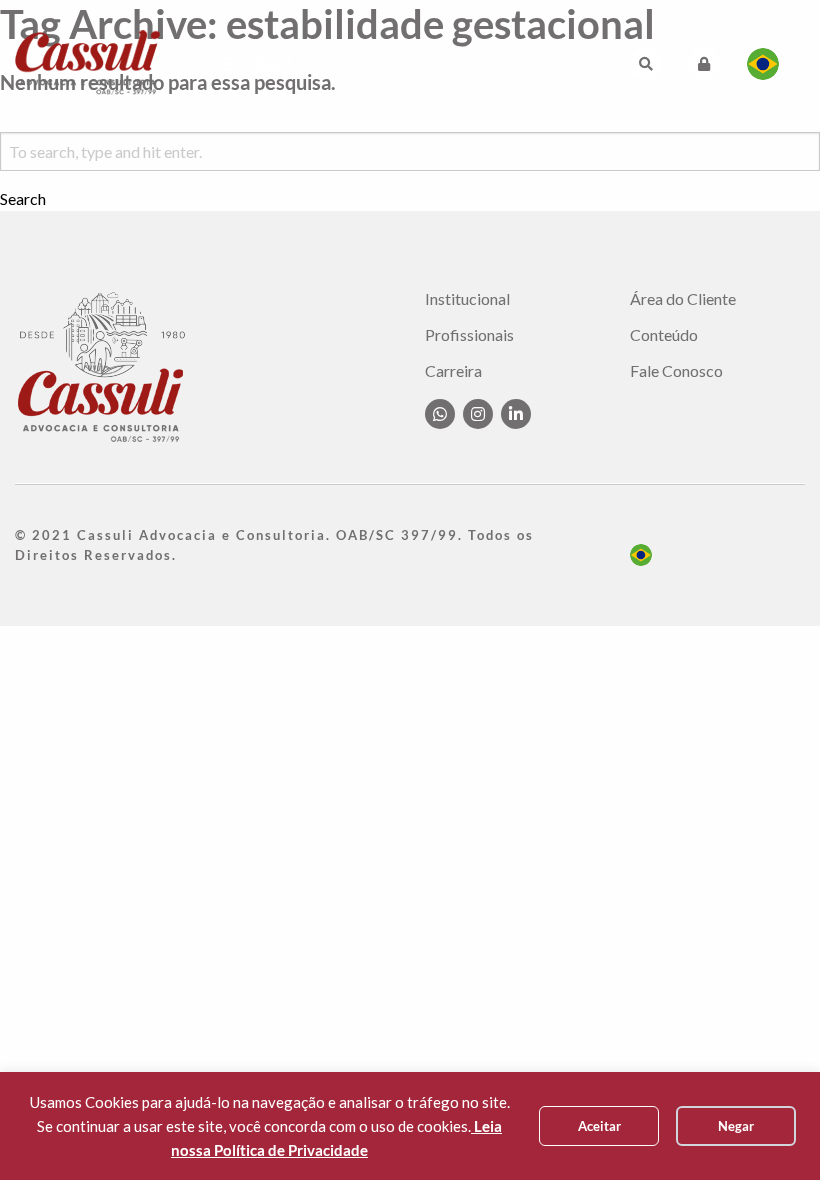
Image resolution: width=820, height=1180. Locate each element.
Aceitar (599, 1126)
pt (641, 555)
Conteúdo (664, 335)
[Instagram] (478, 414)
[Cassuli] (88, 61)
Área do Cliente (683, 299)
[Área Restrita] (704, 64)
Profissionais (469, 335)
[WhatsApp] (440, 414)
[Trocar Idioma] (763, 64)
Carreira (453, 371)
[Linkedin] (516, 414)
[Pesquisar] (646, 64)
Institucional (467, 299)
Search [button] (23, 199)
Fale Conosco (676, 371)
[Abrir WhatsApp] (770, 1129)
